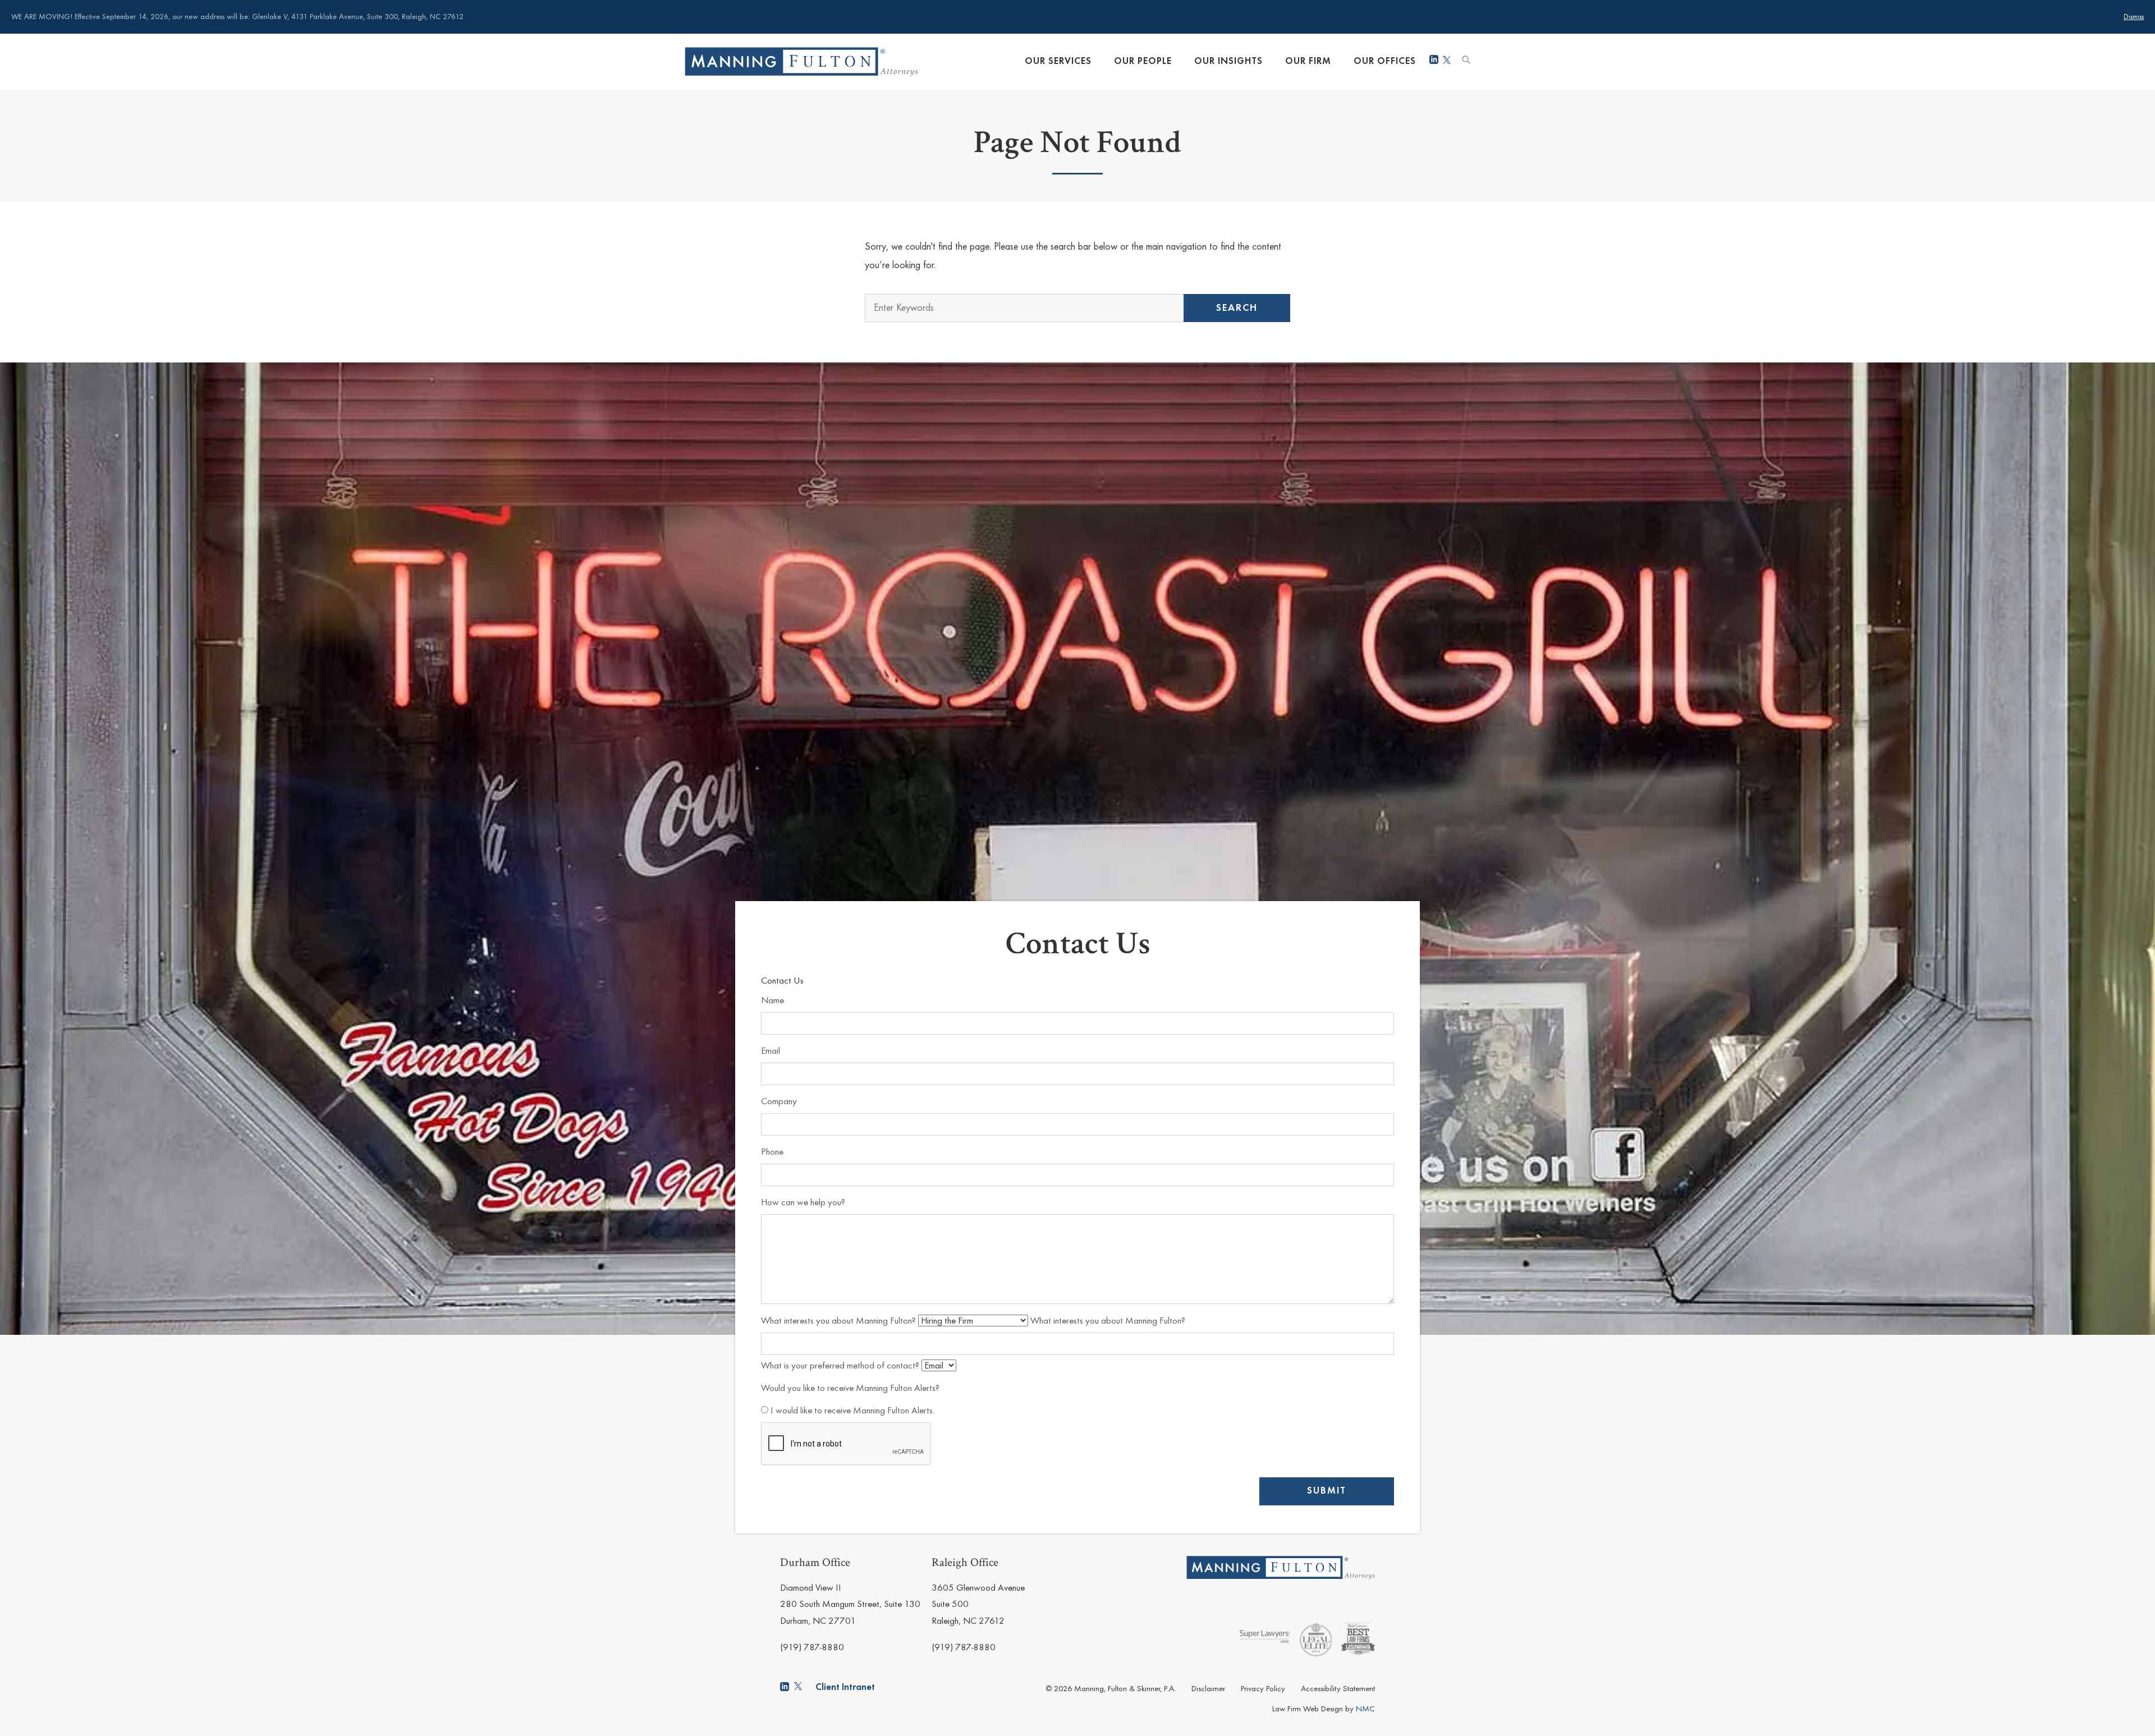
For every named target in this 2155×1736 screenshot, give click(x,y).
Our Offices (1385, 61)
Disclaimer (1208, 1689)
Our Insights (1228, 61)
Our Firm (1308, 61)
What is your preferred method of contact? (841, 1366)
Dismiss (2134, 17)
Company (779, 1102)
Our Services (1058, 61)
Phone (772, 1152)
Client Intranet (845, 1687)
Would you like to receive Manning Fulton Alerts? (850, 1388)
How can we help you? (803, 1203)
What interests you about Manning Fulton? (840, 1321)
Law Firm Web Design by (1324, 1709)
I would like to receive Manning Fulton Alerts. (851, 1411)
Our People (1143, 61)
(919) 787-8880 (812, 1648)
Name (772, 1001)
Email (771, 1051)
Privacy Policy (1263, 1689)
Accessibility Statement (1338, 1689)
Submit (1327, 1491)
